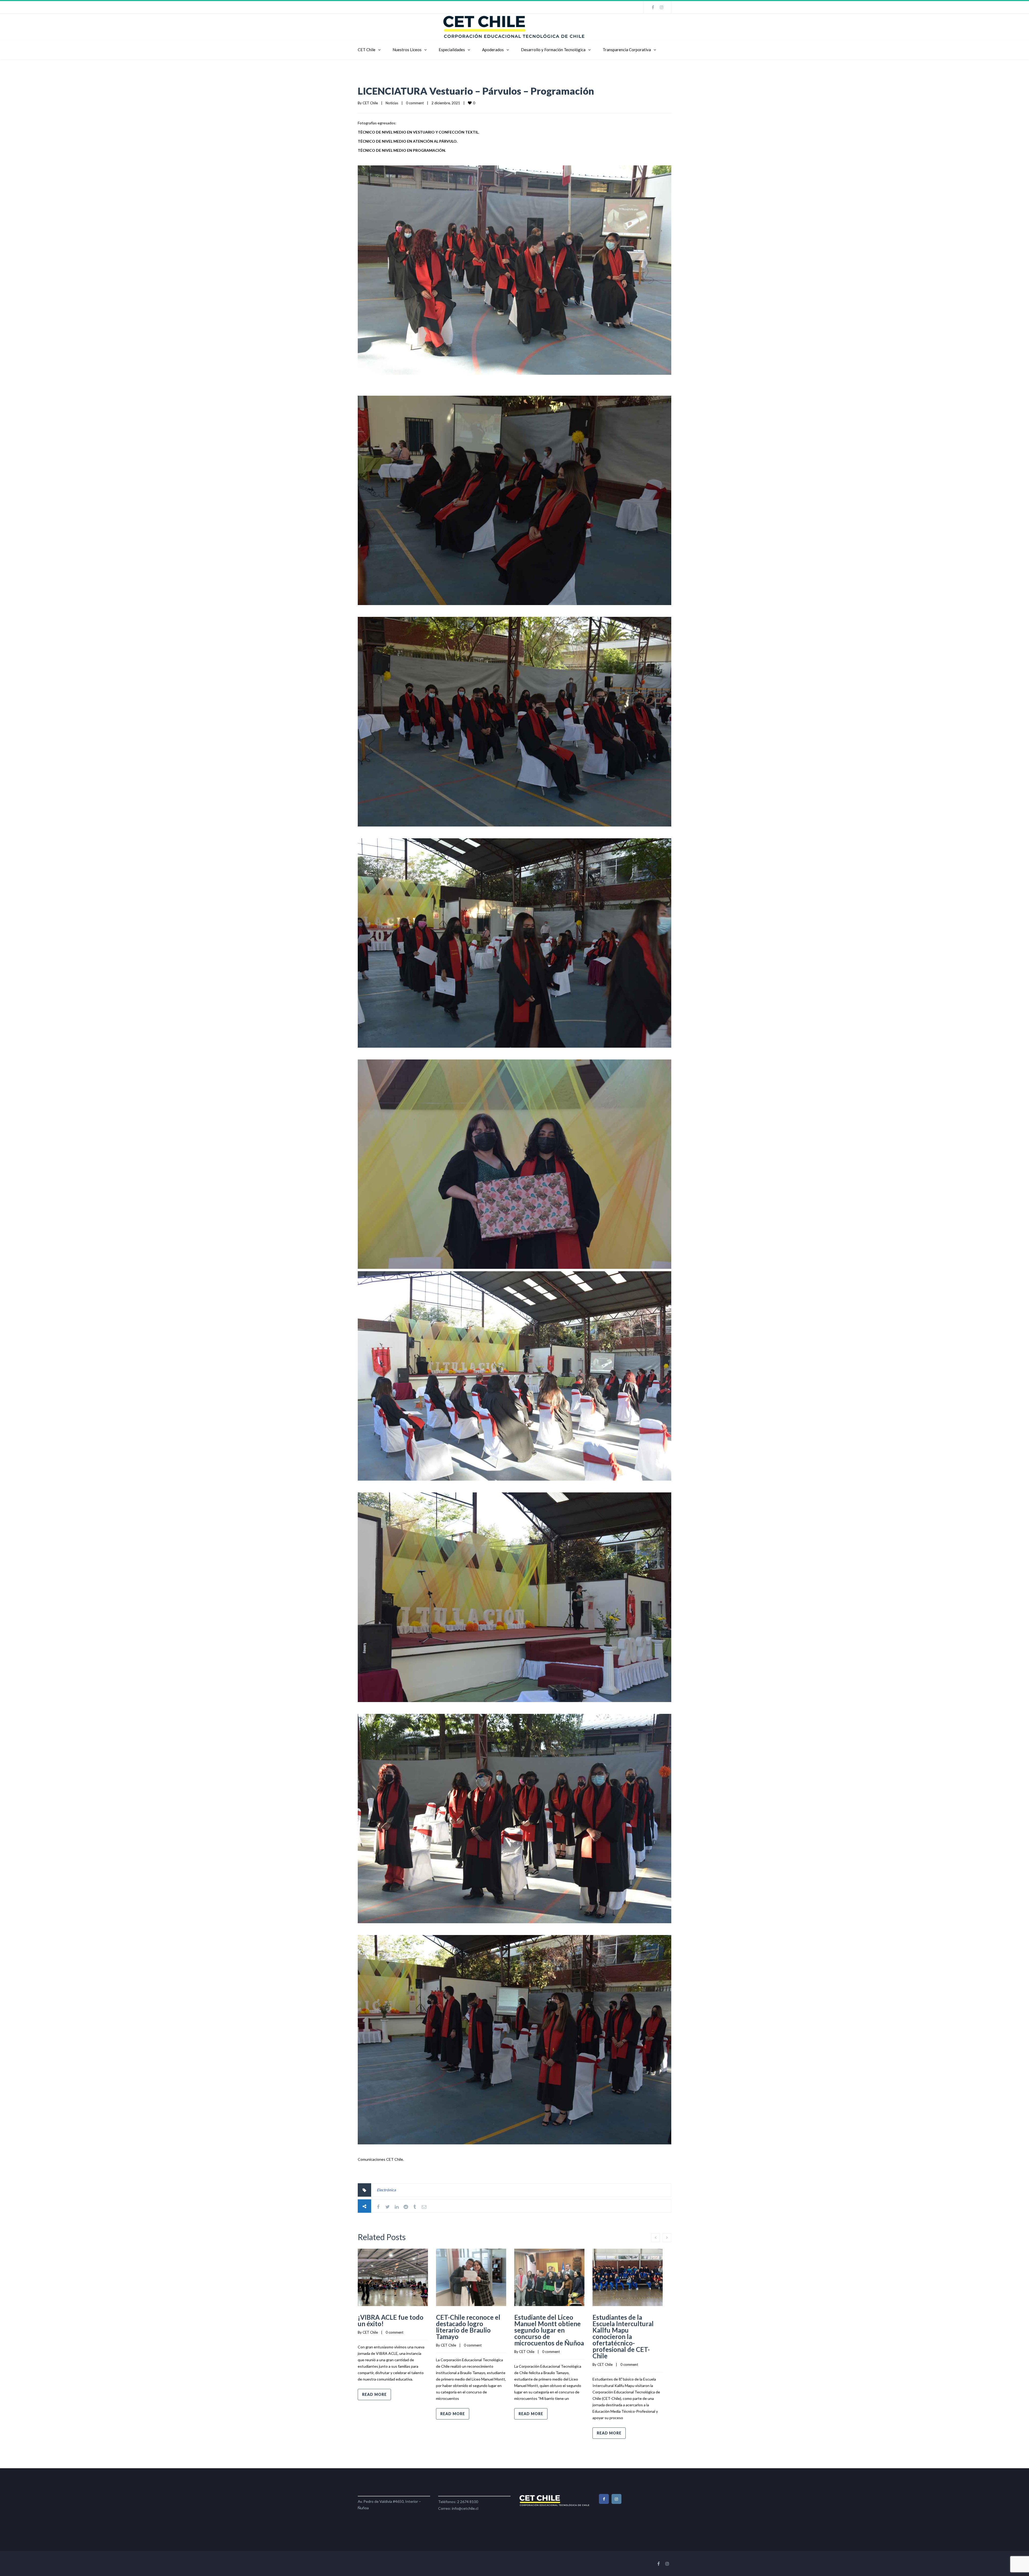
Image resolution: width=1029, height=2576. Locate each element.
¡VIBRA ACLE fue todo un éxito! (391, 2320)
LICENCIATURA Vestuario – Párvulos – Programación (476, 91)
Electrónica (386, 2190)
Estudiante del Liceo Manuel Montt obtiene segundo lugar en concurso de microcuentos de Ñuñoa (549, 2330)
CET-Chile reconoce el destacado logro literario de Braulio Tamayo (468, 2327)
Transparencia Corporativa (627, 50)
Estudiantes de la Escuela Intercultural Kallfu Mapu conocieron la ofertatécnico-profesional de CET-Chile (623, 2336)
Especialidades (452, 50)
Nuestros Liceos (407, 50)
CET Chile (367, 50)
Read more (374, 2394)
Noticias (392, 103)
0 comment (415, 103)
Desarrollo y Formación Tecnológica (553, 50)
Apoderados (493, 50)
